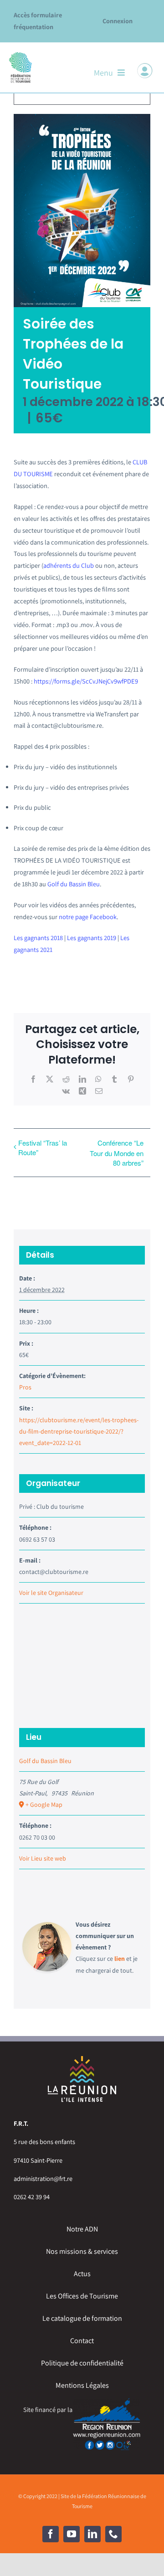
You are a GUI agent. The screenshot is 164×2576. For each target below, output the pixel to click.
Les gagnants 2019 (92, 938)
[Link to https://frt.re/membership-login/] (145, 71)
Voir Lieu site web (43, 1858)
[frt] (20, 54)
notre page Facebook (88, 917)
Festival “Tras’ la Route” (43, 1147)
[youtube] (72, 2534)
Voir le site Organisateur (51, 1593)
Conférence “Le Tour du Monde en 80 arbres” (117, 1153)
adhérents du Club (69, 565)
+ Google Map (44, 1805)
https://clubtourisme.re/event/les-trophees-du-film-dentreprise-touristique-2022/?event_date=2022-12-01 (79, 1431)
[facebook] (51, 2534)
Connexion (118, 21)
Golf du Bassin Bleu (74, 884)
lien (120, 1959)
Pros (25, 1387)
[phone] (113, 2534)
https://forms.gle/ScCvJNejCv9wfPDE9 (86, 681)
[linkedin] (92, 2534)
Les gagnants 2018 (38, 938)
